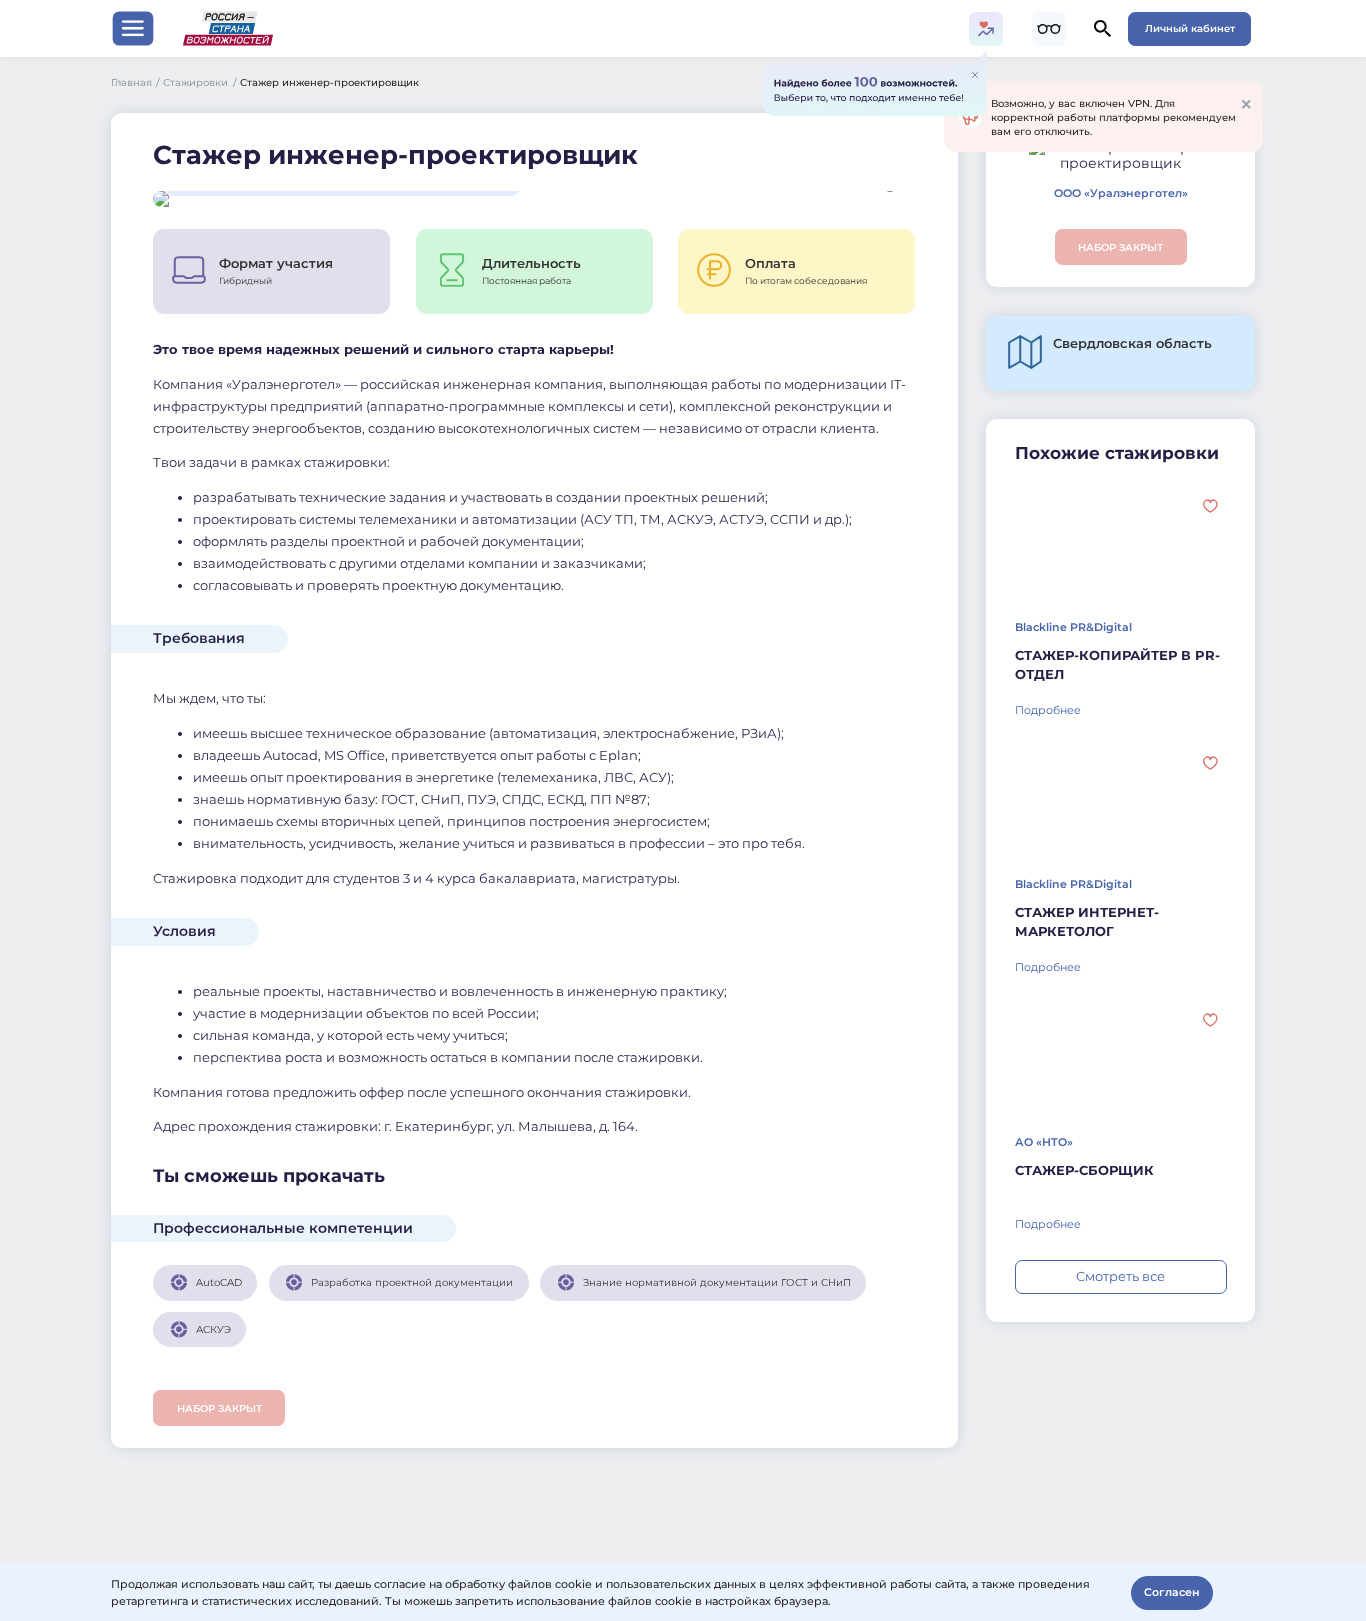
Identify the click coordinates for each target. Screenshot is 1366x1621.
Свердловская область (1132, 343)
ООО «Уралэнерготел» (1121, 193)
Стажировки (199, 82)
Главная (135, 82)
